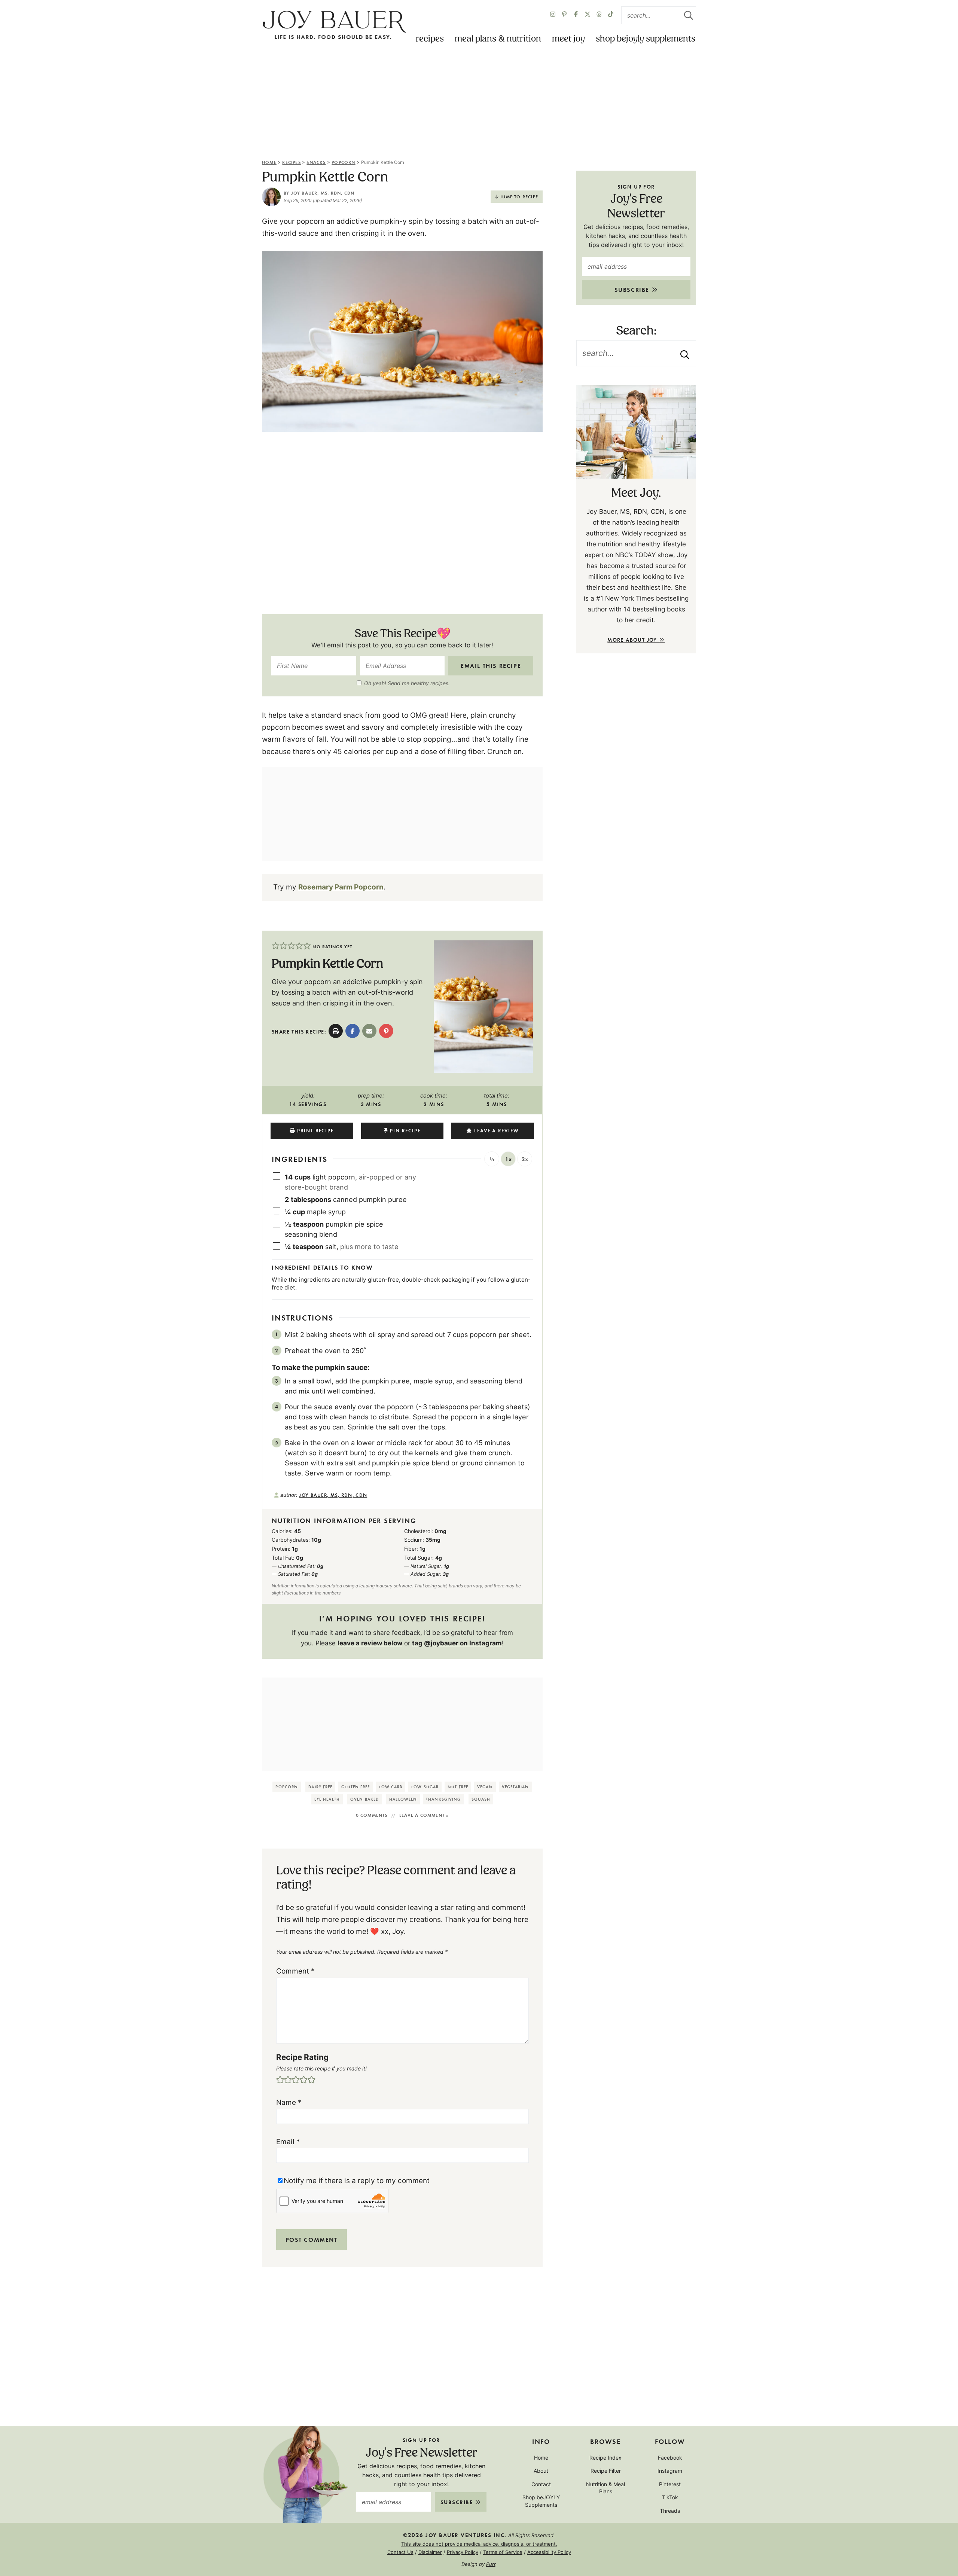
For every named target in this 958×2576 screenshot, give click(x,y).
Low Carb (390, 1787)
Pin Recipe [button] (405, 1130)
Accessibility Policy (549, 2552)
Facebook (670, 2457)
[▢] (278, 1176)
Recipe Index (605, 2457)
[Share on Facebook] (353, 1031)
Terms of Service (503, 2552)
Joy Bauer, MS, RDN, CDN (323, 193)
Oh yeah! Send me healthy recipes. (407, 683)
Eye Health (327, 1799)
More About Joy (633, 640)
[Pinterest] (564, 15)
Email (288, 2142)
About (541, 2471)
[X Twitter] (588, 15)
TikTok (670, 2497)
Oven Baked (364, 1799)
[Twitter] (599, 15)
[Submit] (689, 15)
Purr (491, 2564)
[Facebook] (576, 15)
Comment (295, 1971)
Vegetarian (515, 1787)
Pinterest (670, 2484)
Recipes (430, 39)
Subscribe (633, 289)
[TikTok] (611, 15)
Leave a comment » (424, 1815)
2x (525, 1159)
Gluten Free (356, 1787)
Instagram (670, 2471)
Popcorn (343, 162)
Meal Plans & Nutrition (498, 39)
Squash (481, 1799)
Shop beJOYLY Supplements (646, 39)
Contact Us (400, 2552)
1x (508, 1159)
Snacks (316, 162)
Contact (541, 2484)
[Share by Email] (369, 1031)
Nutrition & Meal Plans (605, 2488)
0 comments (372, 1815)
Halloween (403, 1799)
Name (289, 2102)
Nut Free (458, 1787)
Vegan (485, 1787)
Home (269, 162)
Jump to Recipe (519, 196)
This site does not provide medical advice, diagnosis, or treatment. (479, 2544)
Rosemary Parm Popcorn (341, 887)
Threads (670, 2511)
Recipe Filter (606, 2471)
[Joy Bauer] (334, 25)
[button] (276, 946)
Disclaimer (430, 2552)
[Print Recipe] (336, 1031)
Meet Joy (568, 39)
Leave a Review (497, 1130)
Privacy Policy (463, 2552)
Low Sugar (425, 1787)
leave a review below (370, 1643)
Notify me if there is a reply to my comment (357, 2181)
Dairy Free (320, 1787)
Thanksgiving (443, 1799)
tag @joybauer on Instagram (457, 1643)
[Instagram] (553, 15)
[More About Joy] (636, 432)
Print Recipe (315, 1130)
